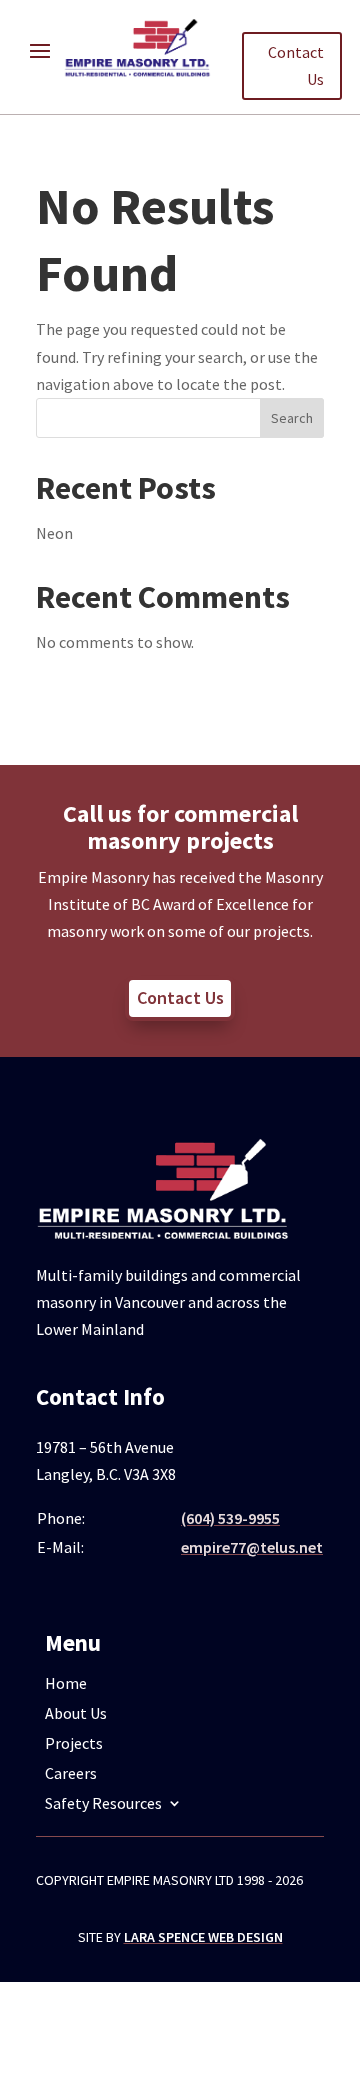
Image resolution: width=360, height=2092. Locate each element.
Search (292, 418)
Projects (74, 1744)
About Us (76, 1714)
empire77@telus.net (252, 1547)
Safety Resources (103, 1804)
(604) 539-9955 (230, 1518)
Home (66, 1684)
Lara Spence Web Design (203, 1937)
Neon (54, 533)
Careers (71, 1774)
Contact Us (296, 65)
